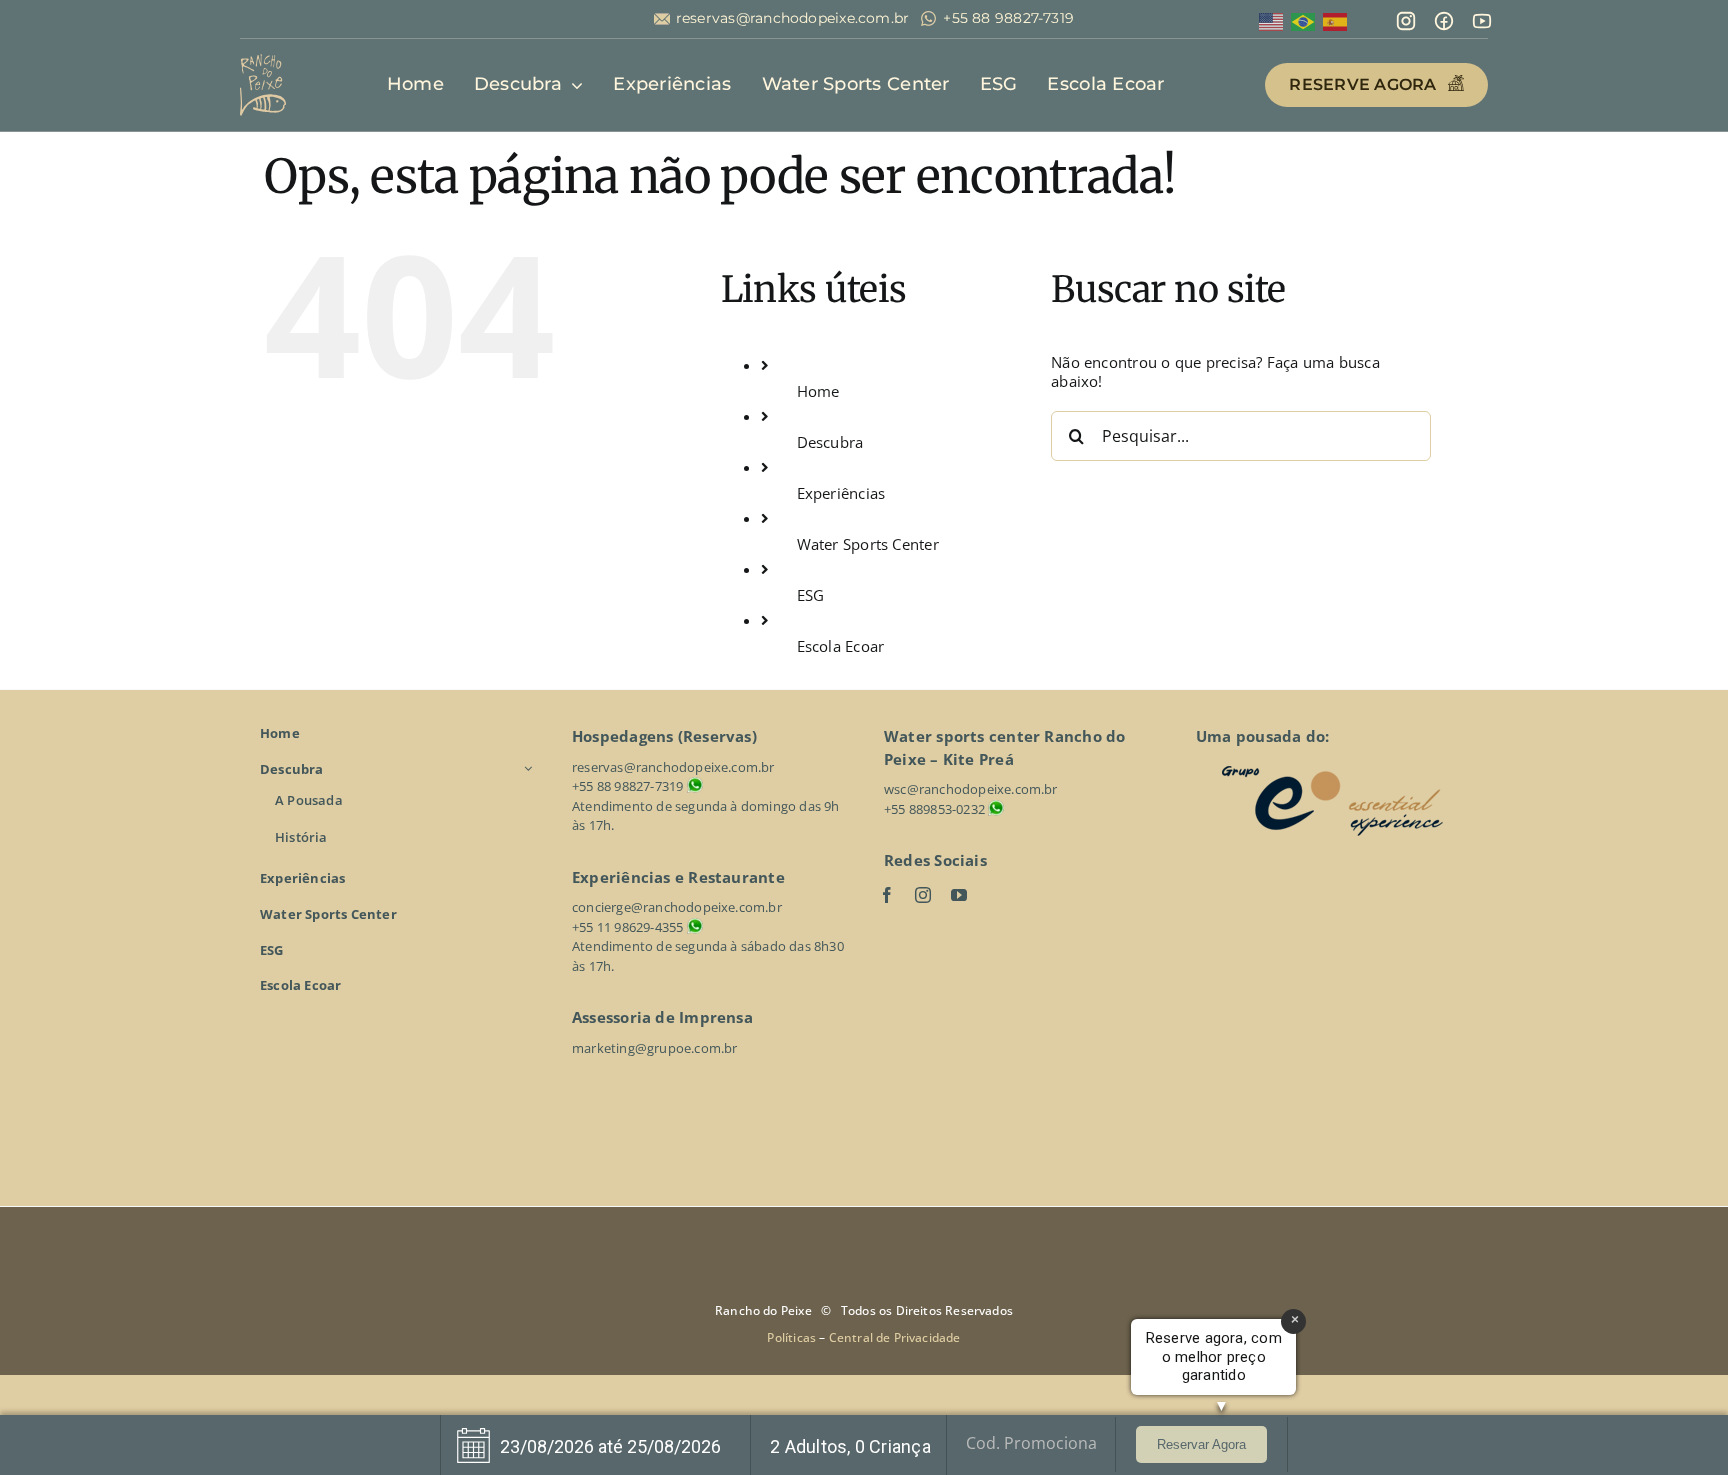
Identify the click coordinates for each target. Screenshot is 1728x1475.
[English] (1272, 20)
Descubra (830, 442)
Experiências (841, 493)
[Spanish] (1336, 20)
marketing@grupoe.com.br (655, 1048)
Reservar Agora (1201, 1444)
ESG (811, 595)
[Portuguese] (1304, 20)
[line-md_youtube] (1482, 17)
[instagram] (923, 895)
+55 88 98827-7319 (1008, 18)
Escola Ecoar (841, 646)
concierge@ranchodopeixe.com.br (677, 907)
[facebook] (887, 895)
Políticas (793, 1337)
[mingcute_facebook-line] (1444, 17)
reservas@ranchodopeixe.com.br (793, 18)
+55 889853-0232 (934, 809)
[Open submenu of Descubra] (530, 769)
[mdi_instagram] (1406, 17)
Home (818, 391)
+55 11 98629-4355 (627, 927)
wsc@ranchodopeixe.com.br (971, 789)
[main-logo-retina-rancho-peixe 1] (263, 61)
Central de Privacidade (895, 1337)
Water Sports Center (868, 544)
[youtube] (959, 895)
